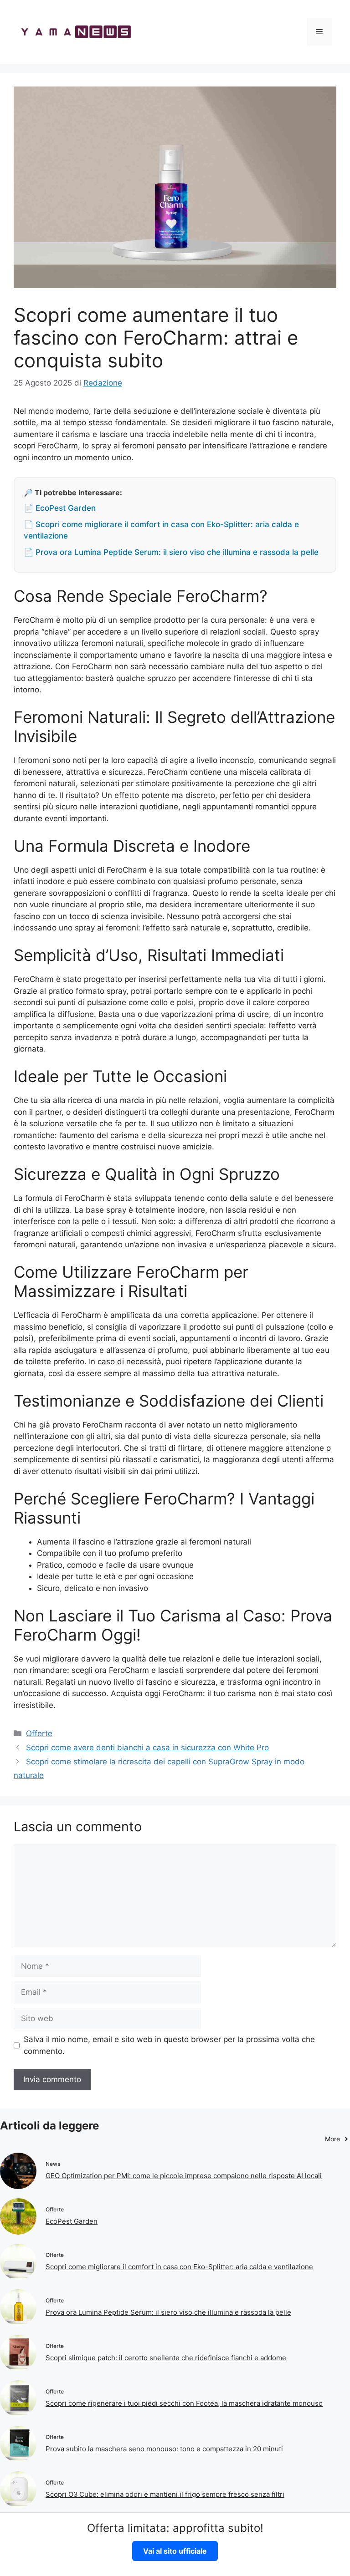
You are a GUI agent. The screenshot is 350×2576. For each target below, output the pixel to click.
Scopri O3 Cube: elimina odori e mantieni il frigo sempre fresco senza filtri (165, 2494)
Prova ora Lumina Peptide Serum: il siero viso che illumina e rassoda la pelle (168, 2312)
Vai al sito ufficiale (175, 2551)
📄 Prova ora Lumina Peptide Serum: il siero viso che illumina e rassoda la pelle (171, 552)
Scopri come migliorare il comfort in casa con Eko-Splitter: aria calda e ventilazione (179, 2267)
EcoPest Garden (72, 2221)
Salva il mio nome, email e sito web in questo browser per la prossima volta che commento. (169, 2045)
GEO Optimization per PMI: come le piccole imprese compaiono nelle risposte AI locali (184, 2176)
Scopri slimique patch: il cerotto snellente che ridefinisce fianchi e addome (166, 2358)
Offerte (39, 1733)
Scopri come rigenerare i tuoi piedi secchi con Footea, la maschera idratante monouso (184, 2403)
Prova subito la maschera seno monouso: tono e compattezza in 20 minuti (164, 2449)
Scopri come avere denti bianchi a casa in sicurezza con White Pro (147, 1748)
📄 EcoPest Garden (60, 508)
